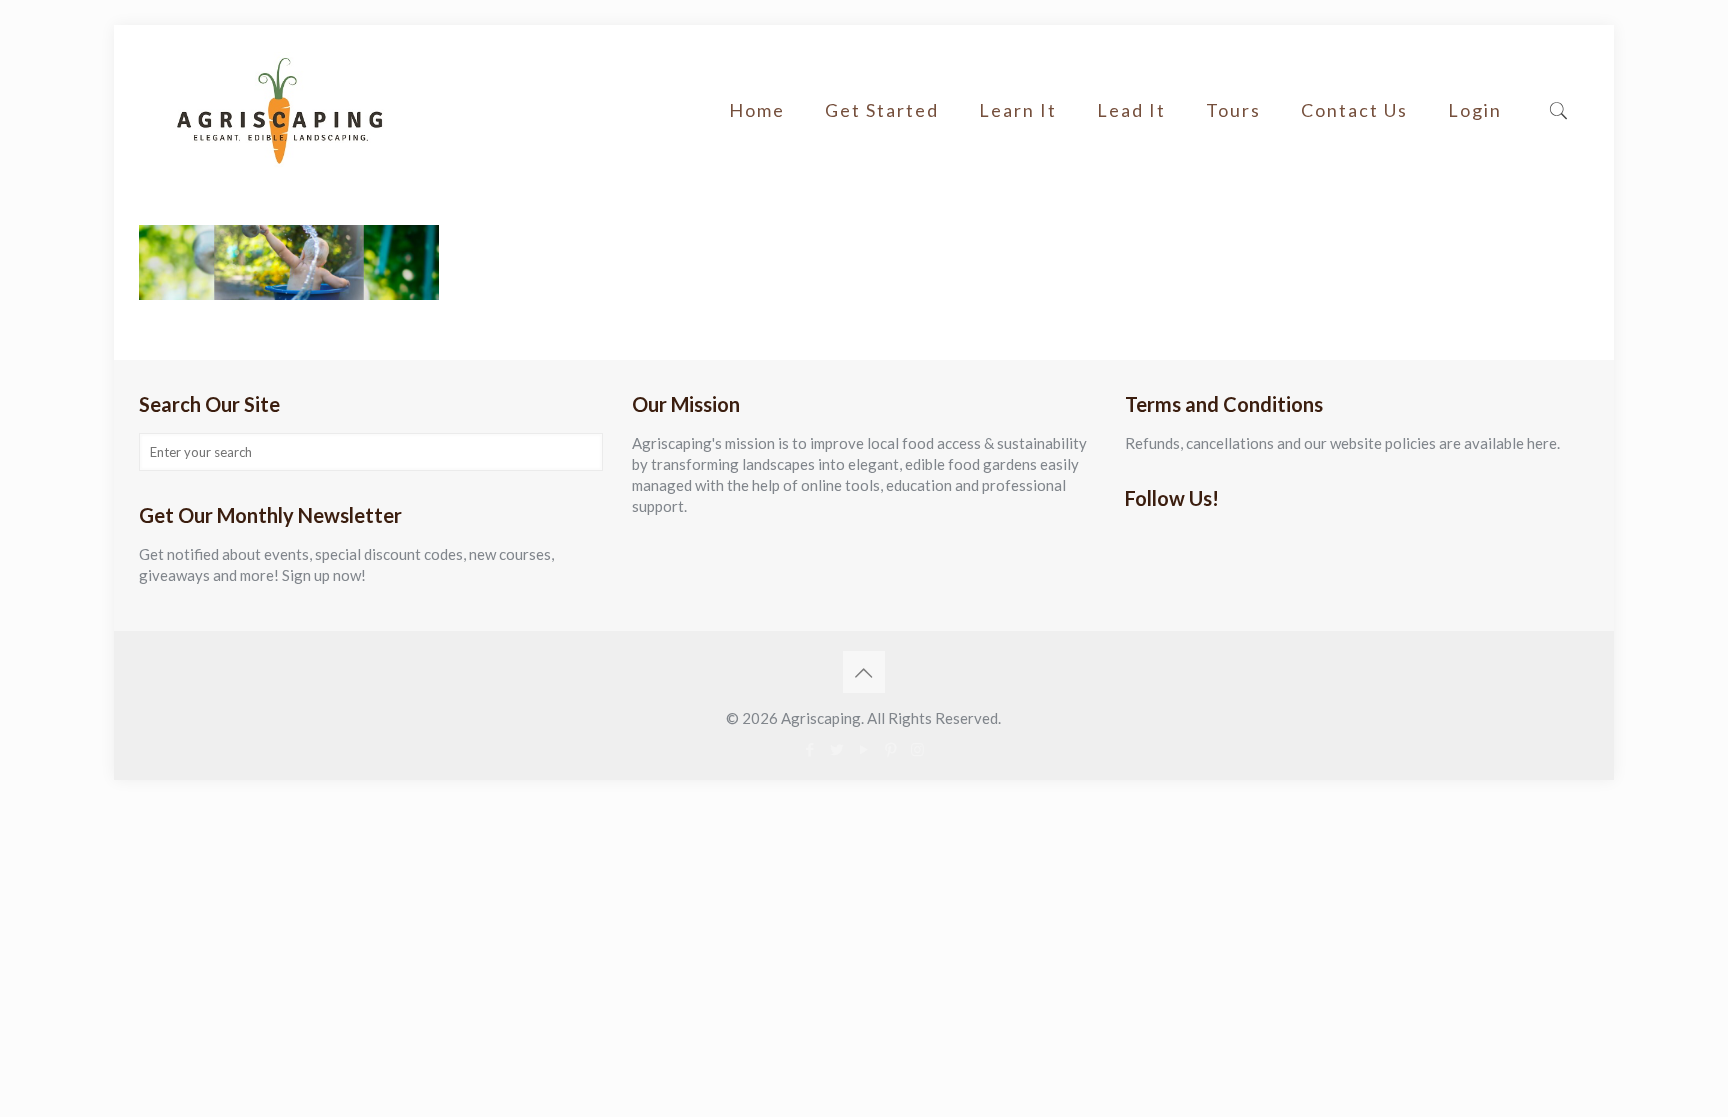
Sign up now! (324, 575)
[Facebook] (809, 749)
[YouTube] (863, 749)
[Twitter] (836, 749)
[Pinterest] (890, 749)
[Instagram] (917, 749)
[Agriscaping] (279, 110)
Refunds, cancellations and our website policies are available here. (1342, 443)
